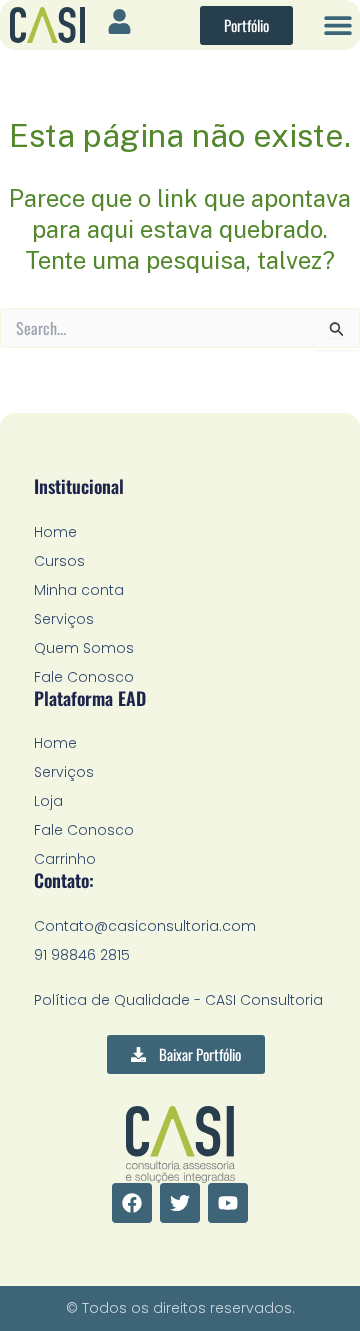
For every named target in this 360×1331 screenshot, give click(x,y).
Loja (48, 801)
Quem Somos (84, 648)
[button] (337, 25)
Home (55, 532)
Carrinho (65, 859)
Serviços (64, 619)
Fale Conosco (84, 677)
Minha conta (79, 590)
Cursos (59, 561)
